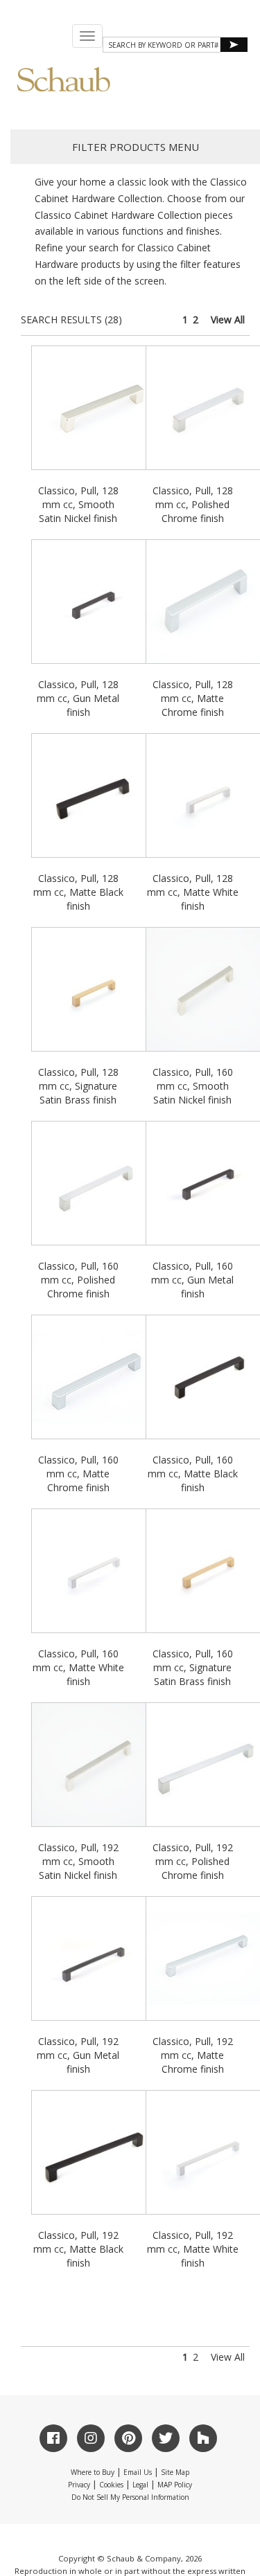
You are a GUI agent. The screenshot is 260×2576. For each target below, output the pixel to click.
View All (228, 319)
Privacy (79, 2485)
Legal (140, 2485)
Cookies (111, 2485)
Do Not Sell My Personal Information (130, 2497)
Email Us (138, 2472)
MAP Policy (175, 2485)
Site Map (175, 2472)
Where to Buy (93, 2472)
